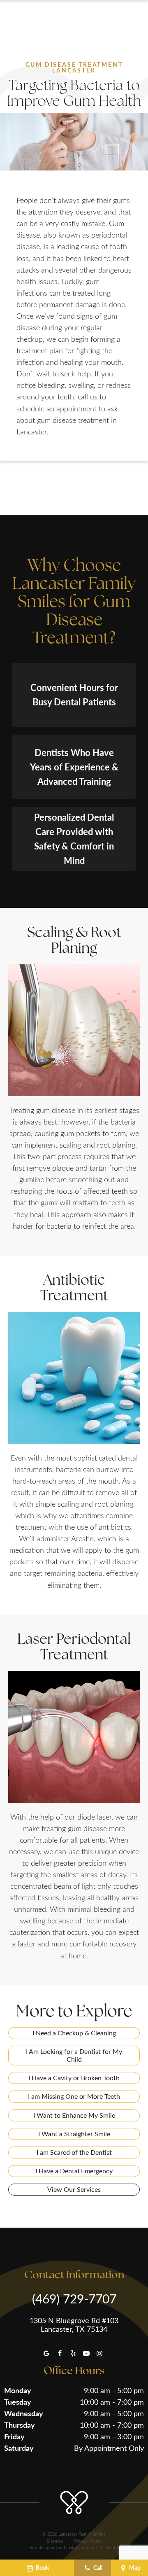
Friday (14, 2436)
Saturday (19, 2448)
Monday (18, 2390)
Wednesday (24, 2413)
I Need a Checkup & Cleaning (74, 2033)
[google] (46, 2353)
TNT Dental (107, 2547)
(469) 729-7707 (74, 2298)
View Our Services (74, 2189)
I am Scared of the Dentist (74, 2152)
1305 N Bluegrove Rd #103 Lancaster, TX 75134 (74, 2325)
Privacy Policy (87, 2541)
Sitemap (55, 2541)
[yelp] (73, 2353)
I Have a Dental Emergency (74, 2171)
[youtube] (86, 2353)
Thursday (20, 2425)
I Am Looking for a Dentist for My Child (74, 2055)
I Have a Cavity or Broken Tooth (74, 2078)
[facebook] (60, 2353)
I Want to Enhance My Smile (74, 2115)
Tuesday (18, 2402)
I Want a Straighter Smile (74, 2134)
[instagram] (99, 2353)
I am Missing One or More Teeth (74, 2096)
